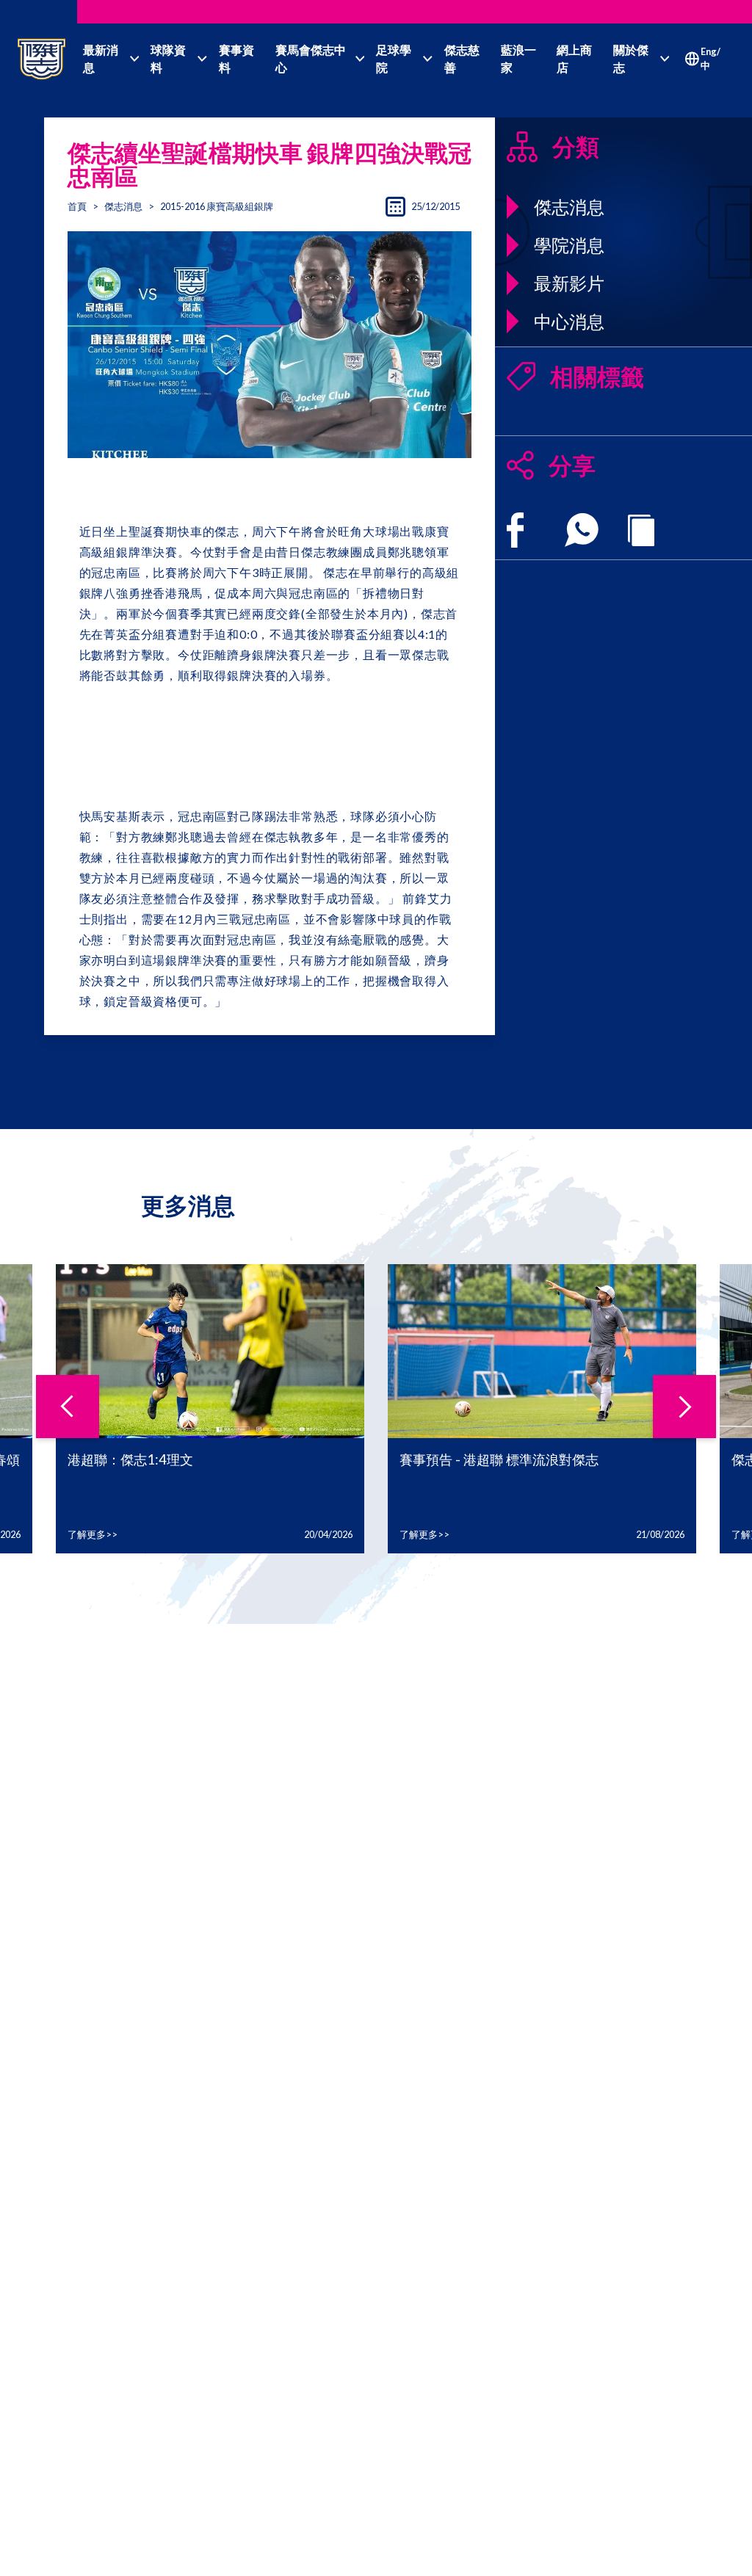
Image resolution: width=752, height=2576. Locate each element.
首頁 (77, 206)
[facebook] (515, 530)
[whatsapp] (582, 530)
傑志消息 (123, 206)
